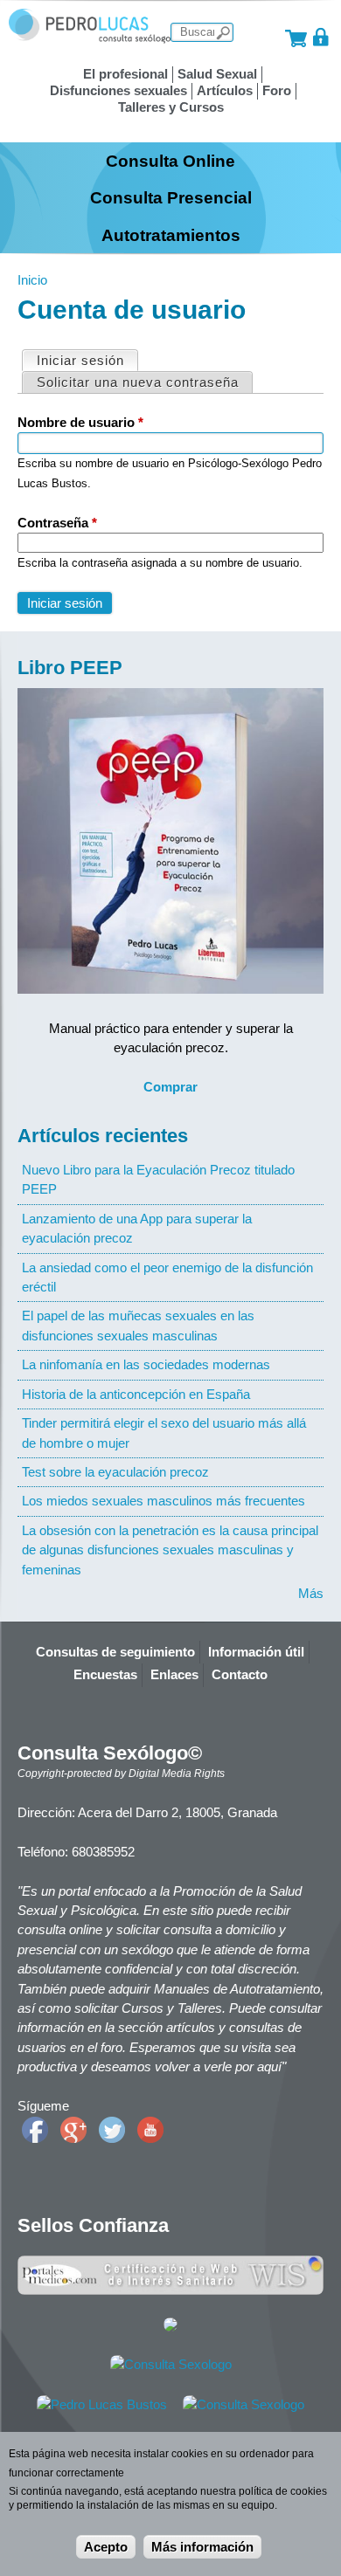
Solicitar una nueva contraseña (138, 382)
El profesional (125, 74)
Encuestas (105, 1674)
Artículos (225, 90)
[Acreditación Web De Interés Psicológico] (170, 2327)
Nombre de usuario (80, 422)
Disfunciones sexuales (118, 90)
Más (311, 1593)
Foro (277, 90)
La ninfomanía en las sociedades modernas (146, 1364)
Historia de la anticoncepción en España (136, 1394)
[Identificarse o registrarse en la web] (321, 37)
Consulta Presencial (171, 197)
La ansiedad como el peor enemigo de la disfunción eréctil (167, 1277)
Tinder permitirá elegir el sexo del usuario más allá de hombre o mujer (164, 1433)
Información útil (256, 1652)
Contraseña (57, 523)
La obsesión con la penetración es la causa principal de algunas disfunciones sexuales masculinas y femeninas (170, 1550)
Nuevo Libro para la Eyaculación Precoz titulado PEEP (158, 1179)
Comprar (170, 1087)
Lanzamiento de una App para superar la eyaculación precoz (137, 1228)
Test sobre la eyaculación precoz (115, 1472)
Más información (202, 2547)
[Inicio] (90, 39)
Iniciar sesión (87, 360)
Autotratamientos (171, 235)
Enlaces (174, 1674)
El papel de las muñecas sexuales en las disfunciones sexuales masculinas (138, 1325)
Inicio (32, 280)
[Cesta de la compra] (296, 37)
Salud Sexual (217, 74)
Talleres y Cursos (171, 107)
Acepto (106, 2547)
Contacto (240, 1674)
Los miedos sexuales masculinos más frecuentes (164, 1501)
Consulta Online (170, 161)
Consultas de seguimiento (115, 1652)
